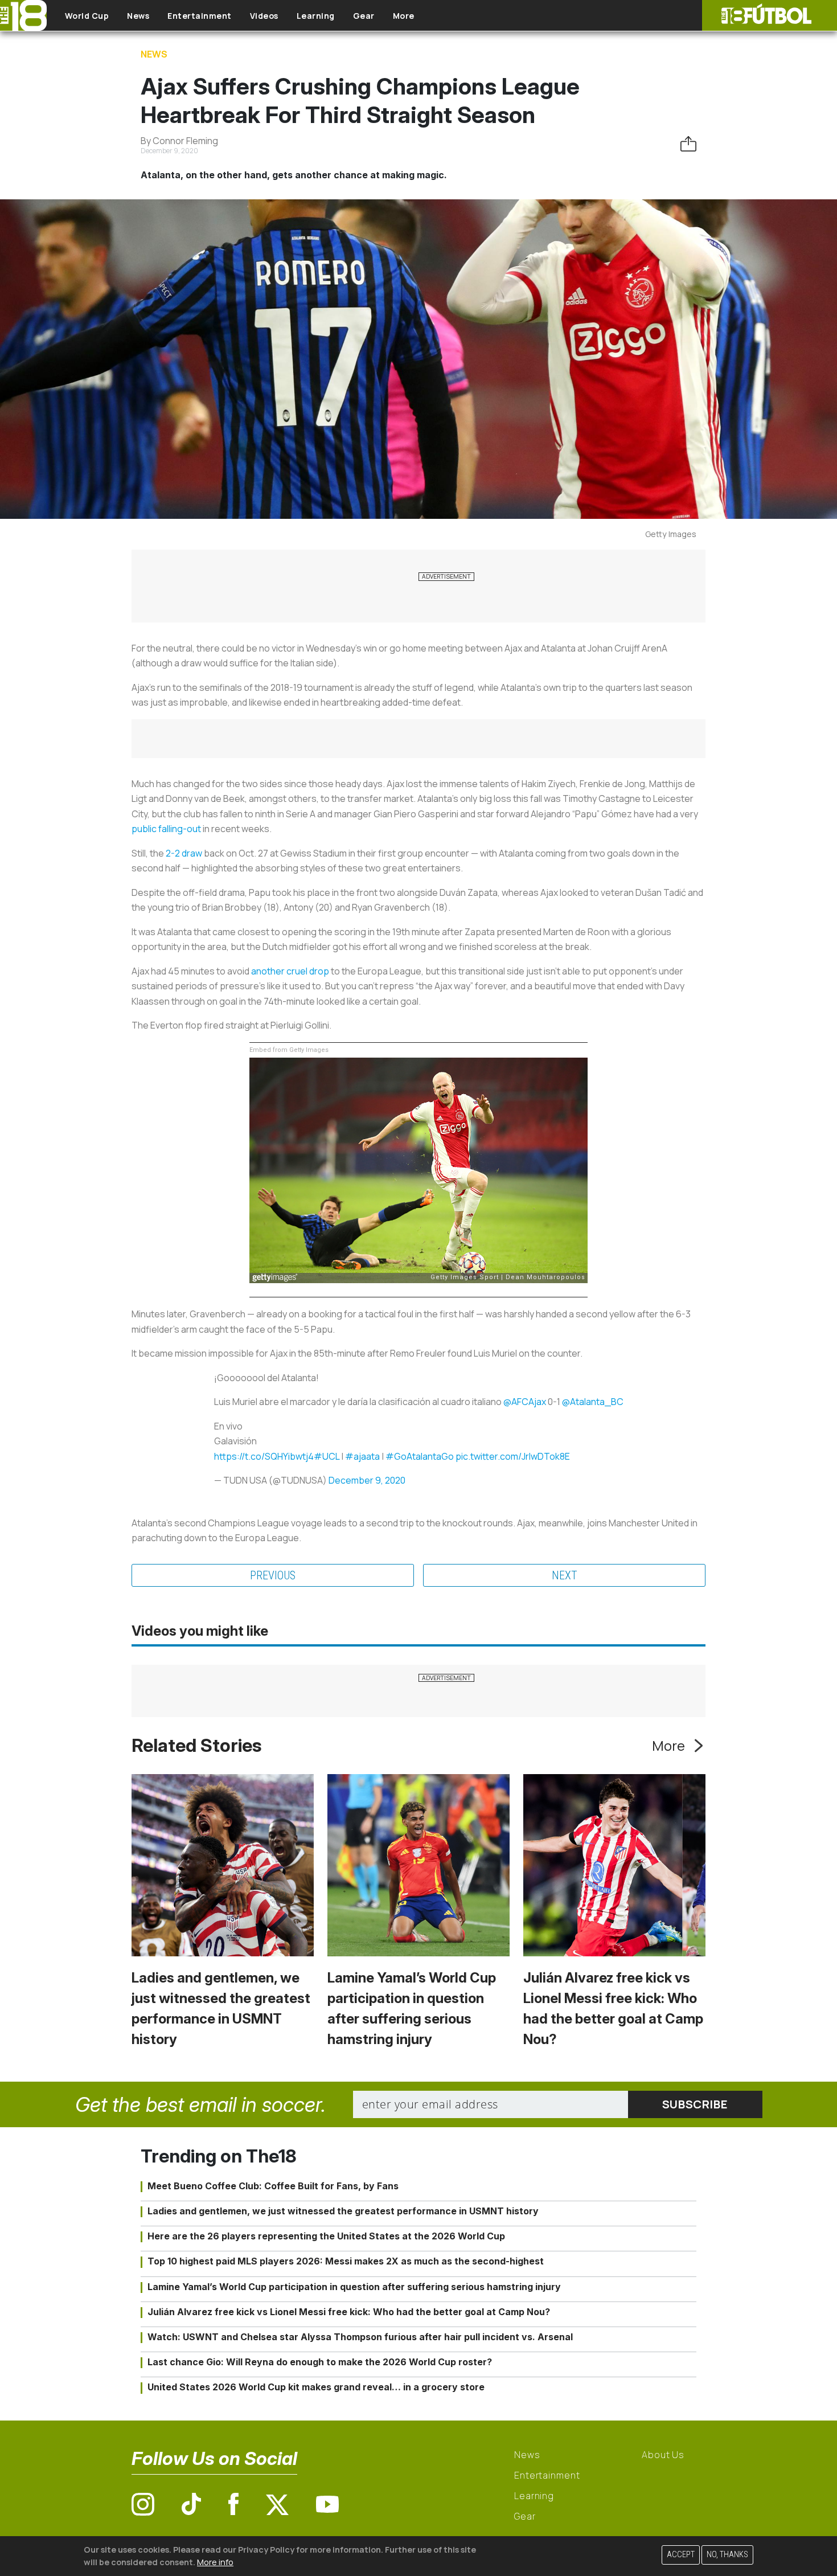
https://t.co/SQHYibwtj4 (264, 1456)
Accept (681, 2555)
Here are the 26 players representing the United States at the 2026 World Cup (326, 2236)
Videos (264, 16)
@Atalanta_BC (593, 1402)
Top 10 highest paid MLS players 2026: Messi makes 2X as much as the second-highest (346, 2261)
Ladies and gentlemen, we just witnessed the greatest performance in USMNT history (343, 2211)
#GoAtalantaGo (420, 1456)
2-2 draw (184, 853)
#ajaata (362, 1456)
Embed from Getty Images (289, 1050)
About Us (663, 2455)
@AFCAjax (525, 1402)
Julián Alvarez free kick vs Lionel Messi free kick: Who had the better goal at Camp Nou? (349, 2312)
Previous (273, 1575)
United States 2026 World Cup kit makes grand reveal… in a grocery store (316, 2387)
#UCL (327, 1456)
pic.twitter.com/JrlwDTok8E (513, 1456)
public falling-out (166, 829)
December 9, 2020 (367, 1480)
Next (565, 1575)
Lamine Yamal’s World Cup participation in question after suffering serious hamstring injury (354, 2287)
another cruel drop (290, 971)
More (404, 16)
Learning (316, 16)
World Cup (87, 16)
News (138, 16)
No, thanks (727, 2555)
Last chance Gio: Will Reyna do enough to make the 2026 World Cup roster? (320, 2362)
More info (215, 2561)
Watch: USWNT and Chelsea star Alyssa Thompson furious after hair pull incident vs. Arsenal (360, 2337)
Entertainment (200, 16)
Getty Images (671, 534)
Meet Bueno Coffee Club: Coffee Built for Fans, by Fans (273, 2186)
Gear (364, 16)
